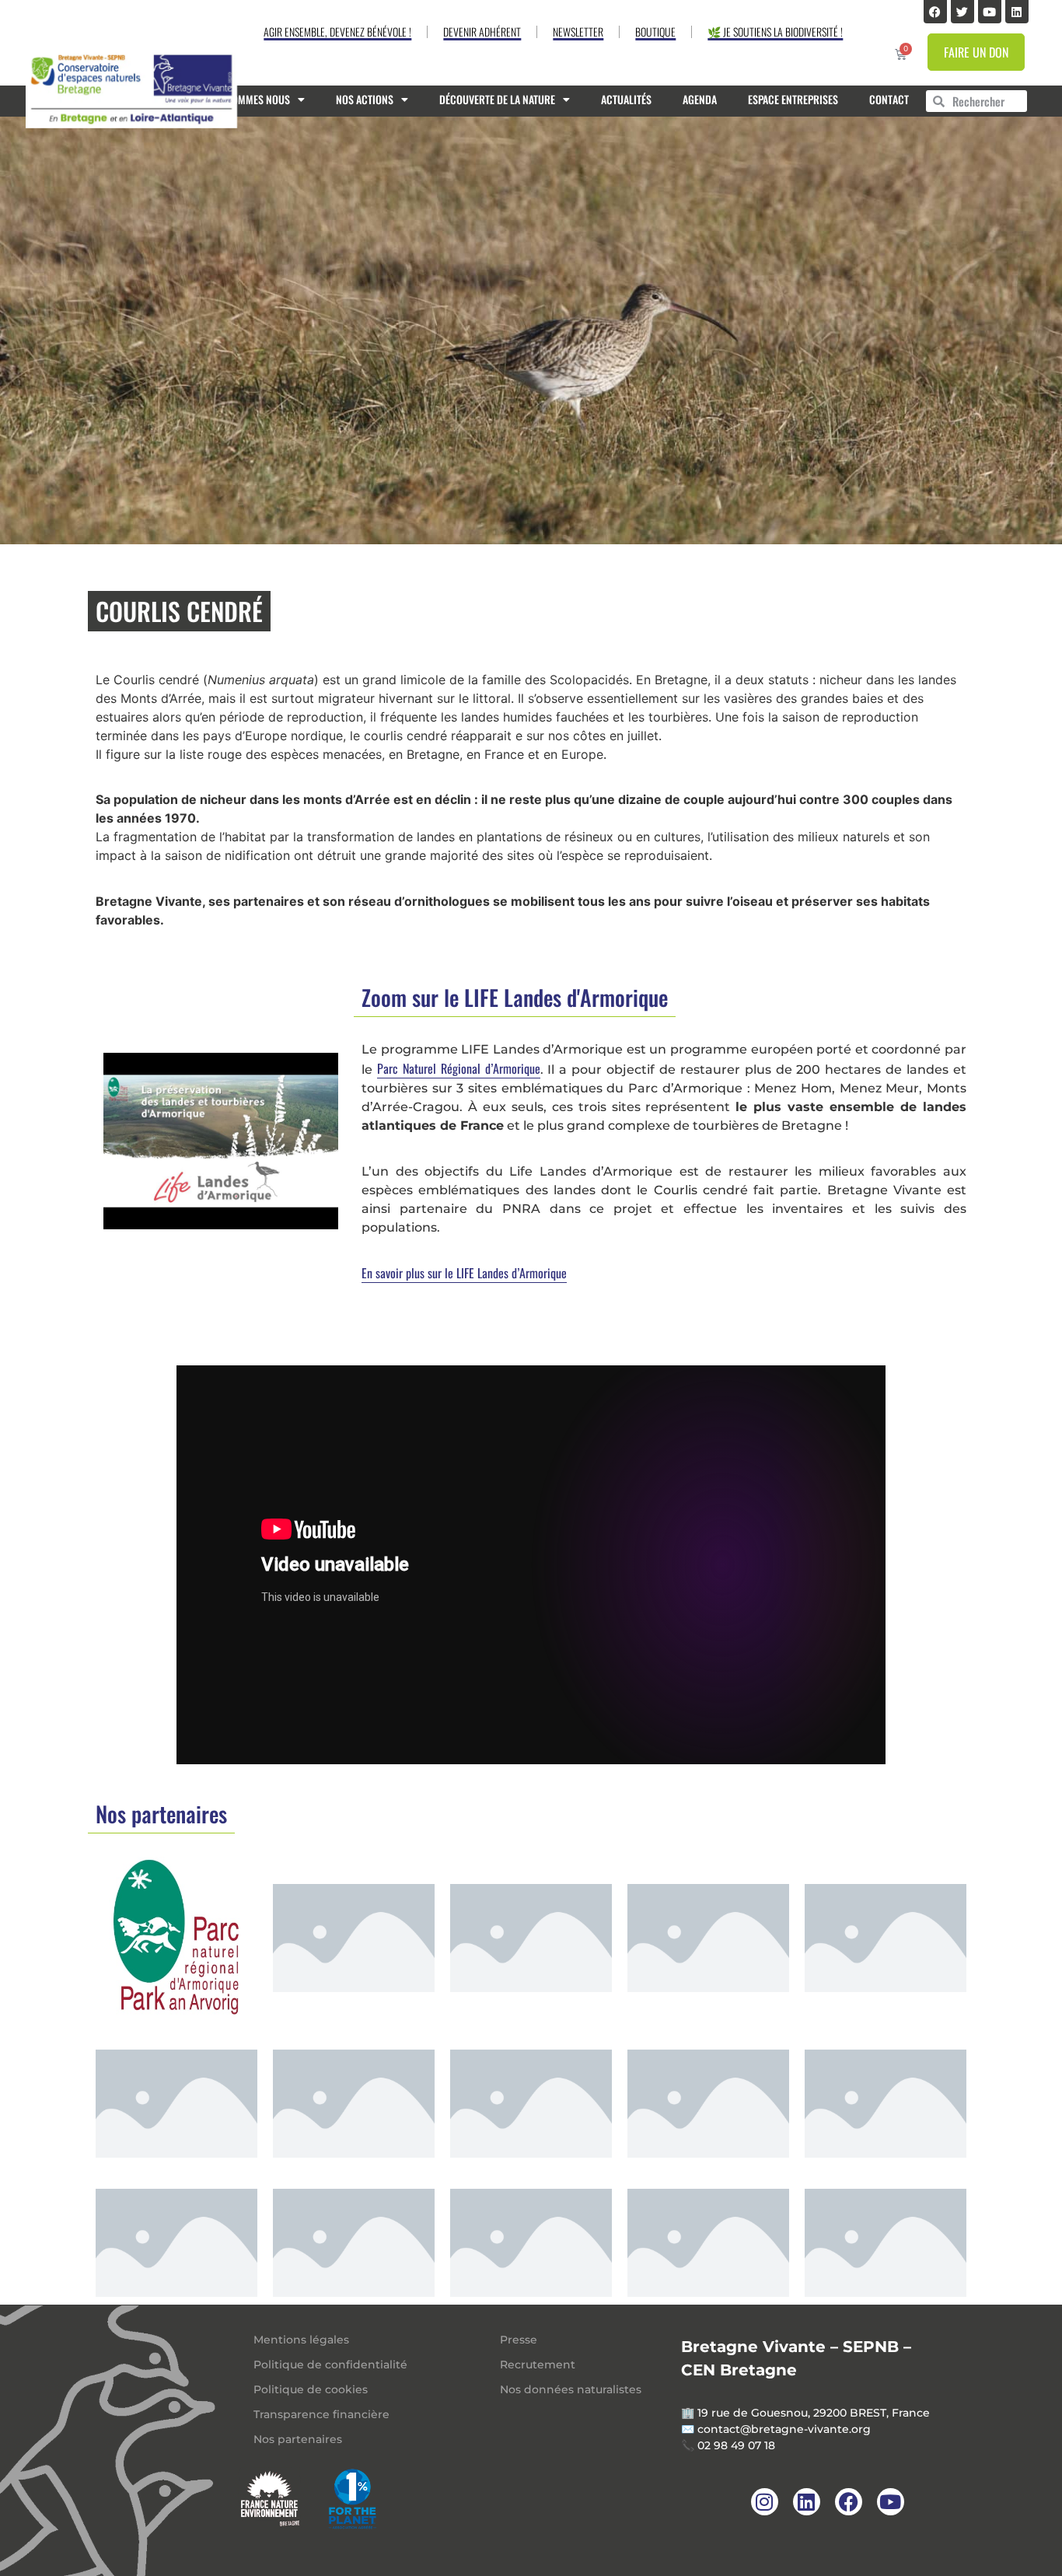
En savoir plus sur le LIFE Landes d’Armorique (464, 1273)
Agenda (700, 99)
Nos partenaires (298, 2439)
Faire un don (976, 52)
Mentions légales (301, 2340)
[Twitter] (962, 12)
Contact (889, 99)
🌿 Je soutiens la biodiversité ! (775, 31)
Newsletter (578, 31)
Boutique (655, 31)
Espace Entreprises (793, 99)
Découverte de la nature (497, 99)
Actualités (626, 99)
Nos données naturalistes (571, 2389)
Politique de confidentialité (330, 2365)
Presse (519, 2340)
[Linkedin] (1017, 12)
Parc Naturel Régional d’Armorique (459, 1068)
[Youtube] (990, 12)
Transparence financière (321, 2414)
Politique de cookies (311, 2389)
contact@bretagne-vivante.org (784, 2429)
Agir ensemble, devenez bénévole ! (337, 31)
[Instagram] (765, 2502)
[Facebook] (935, 12)
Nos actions (365, 99)
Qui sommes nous (249, 99)
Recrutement (538, 2365)
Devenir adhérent (482, 31)
